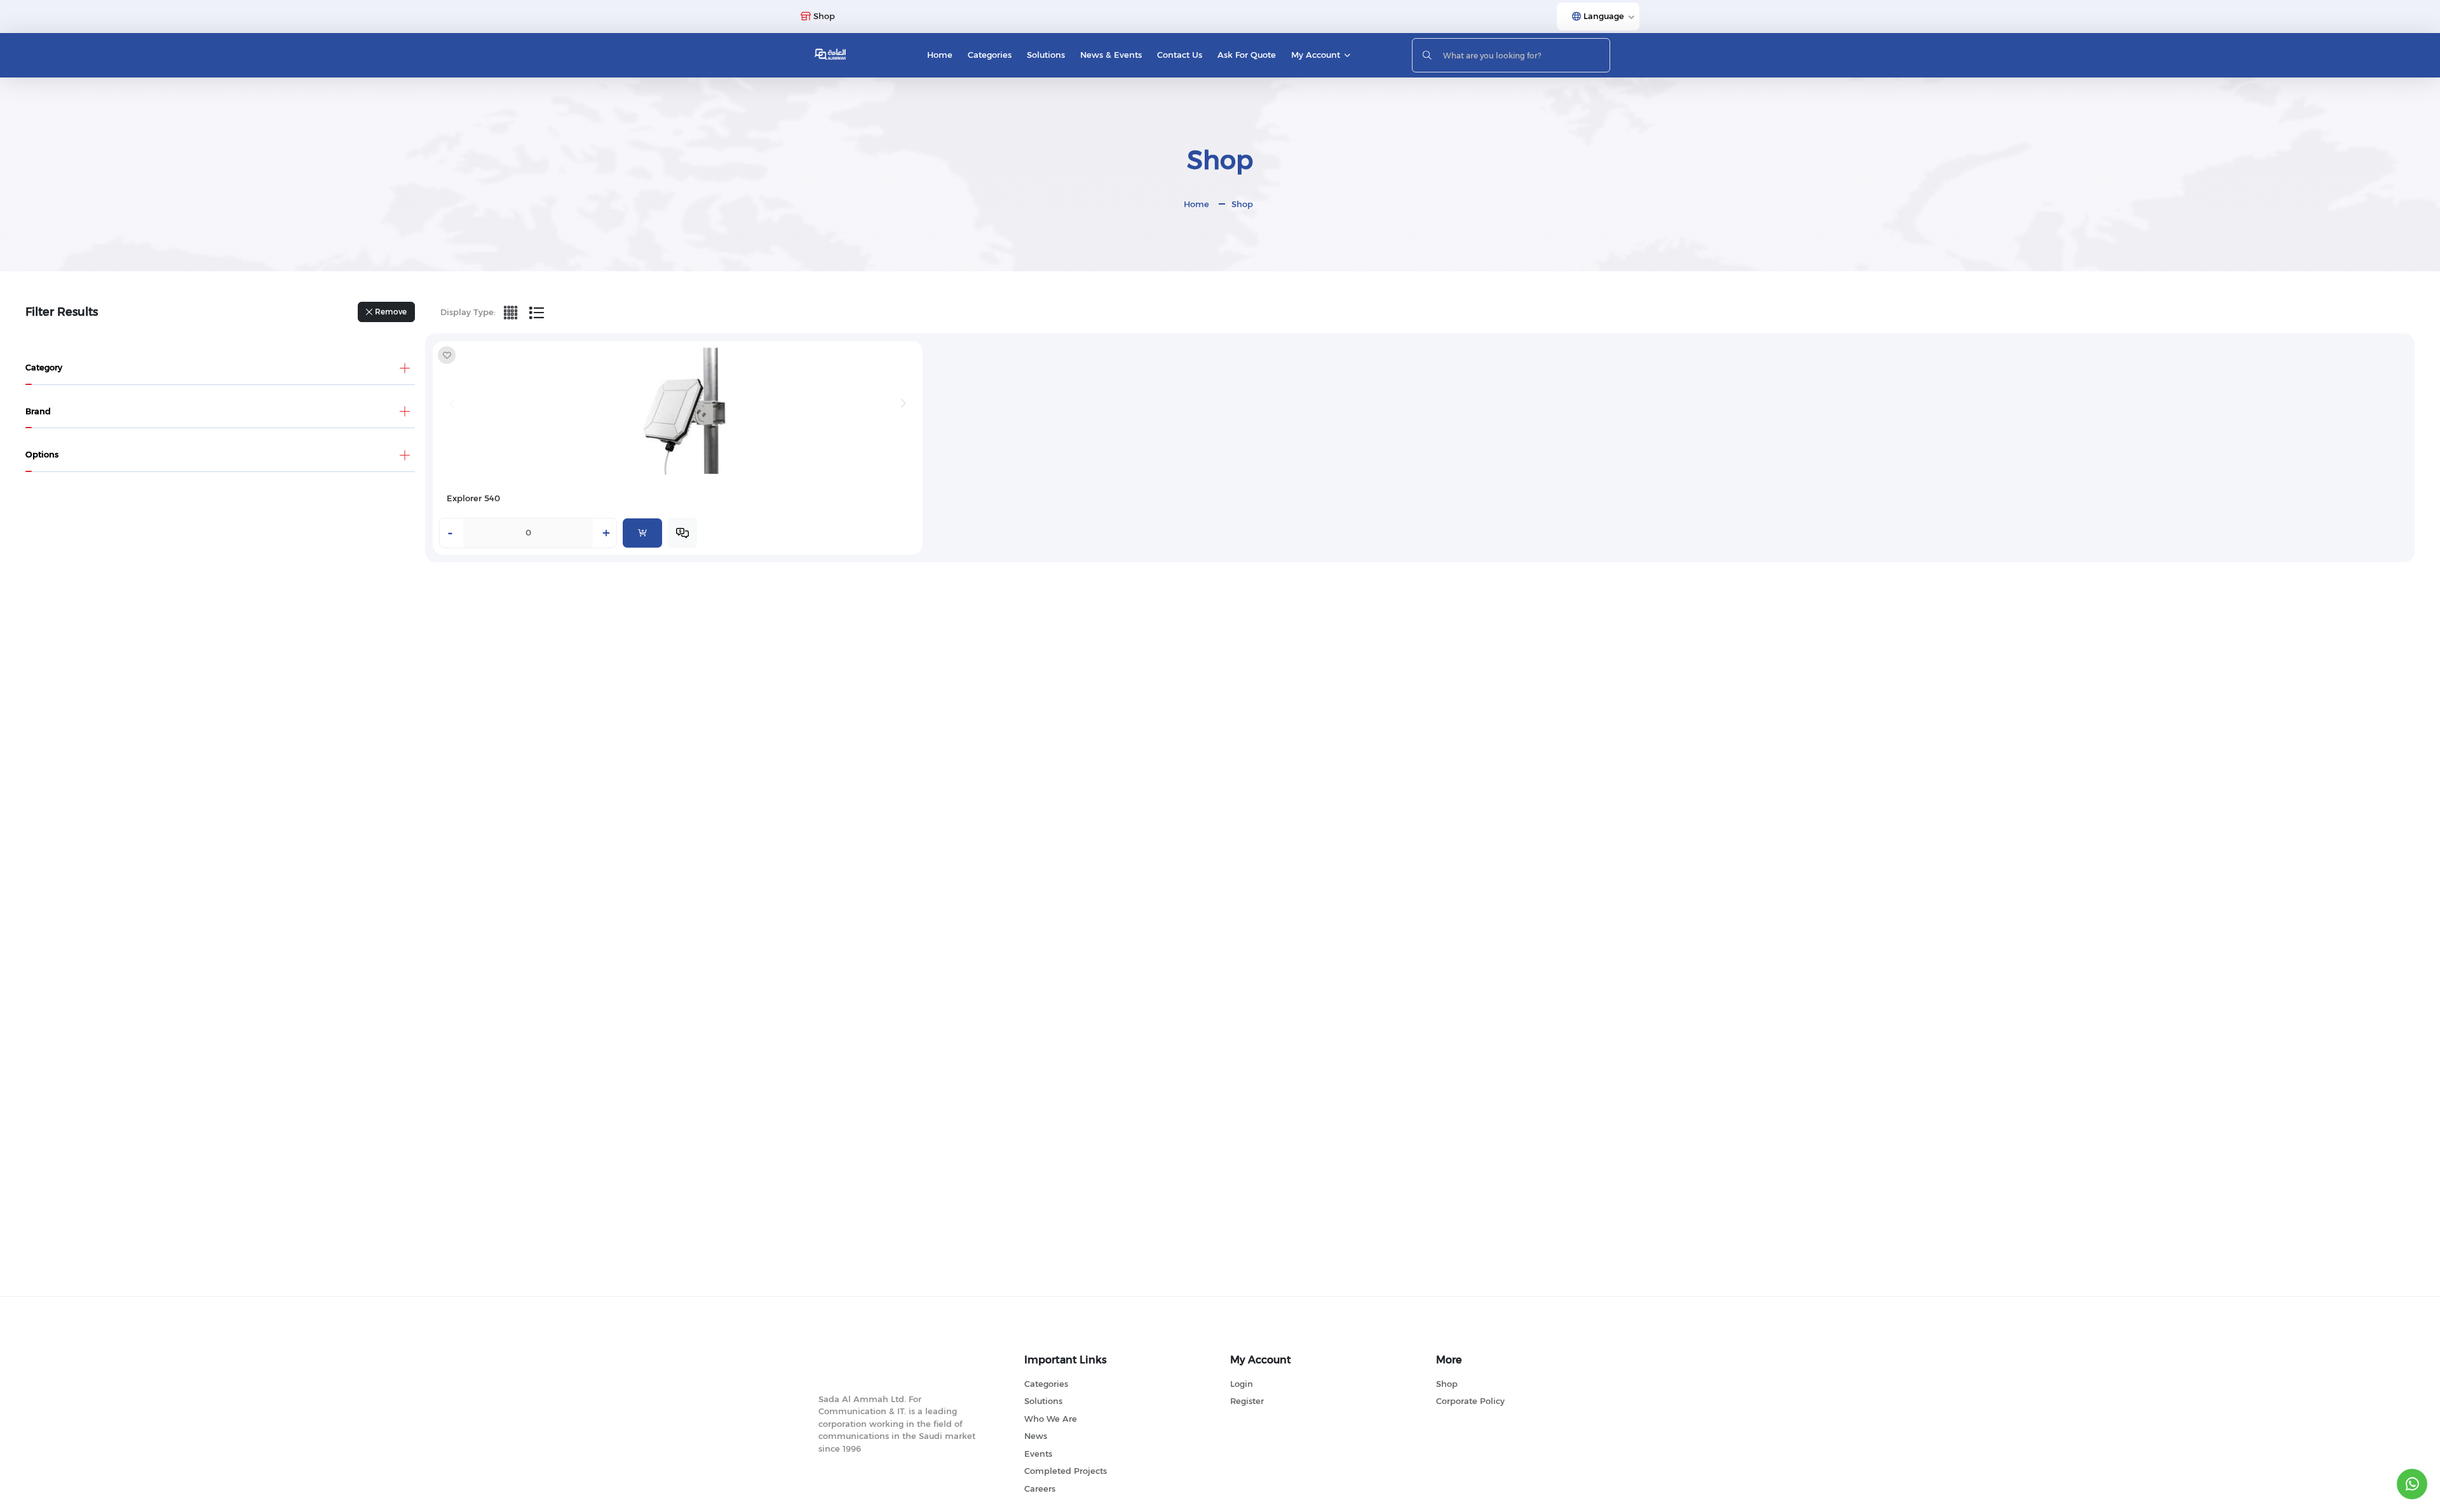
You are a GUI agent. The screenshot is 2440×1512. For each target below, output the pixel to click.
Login (1242, 1384)
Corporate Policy (1470, 1401)
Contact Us (1180, 55)
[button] (904, 403)
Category (44, 367)
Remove (391, 312)
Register (1247, 1401)
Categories (990, 55)
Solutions (1046, 55)
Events (1038, 1454)
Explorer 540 (473, 498)
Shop (1242, 204)
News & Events (1111, 55)
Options (42, 454)
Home (940, 55)
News (1036, 1436)
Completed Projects (1066, 1471)
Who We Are (1051, 1419)
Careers (1040, 1488)
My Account (1316, 55)
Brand (38, 411)
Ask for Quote (1247, 55)
